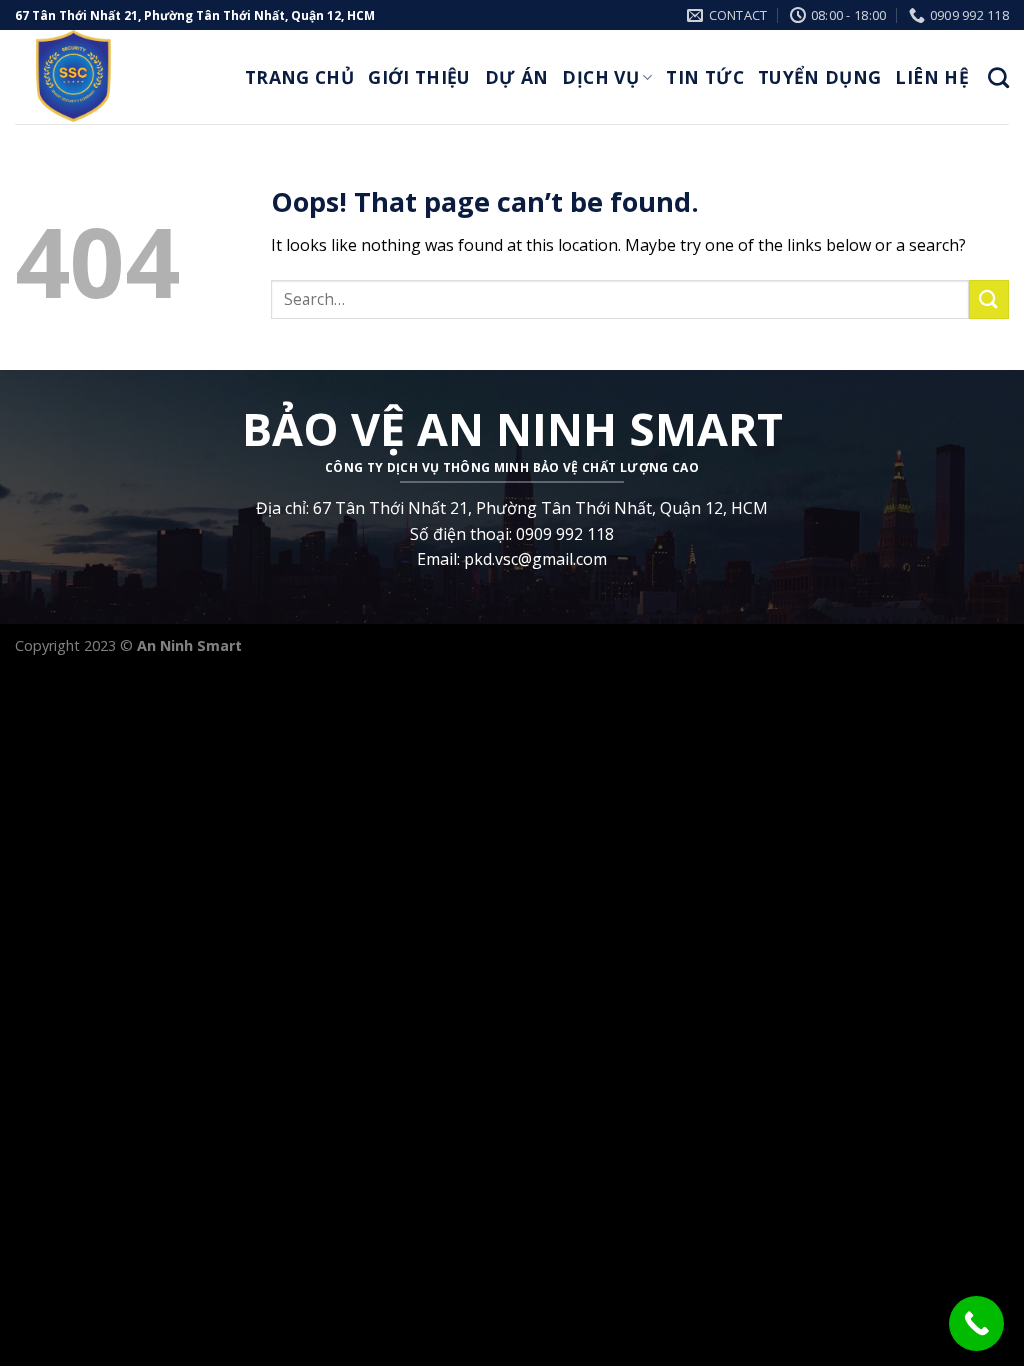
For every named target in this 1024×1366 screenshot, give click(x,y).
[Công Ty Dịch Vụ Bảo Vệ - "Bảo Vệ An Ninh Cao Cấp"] (115, 77)
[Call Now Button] (976, 1323)
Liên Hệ (931, 77)
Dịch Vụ (600, 77)
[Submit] (989, 299)
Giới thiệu (419, 77)
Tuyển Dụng (820, 77)
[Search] (998, 77)
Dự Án (517, 77)
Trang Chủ (299, 77)
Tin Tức (704, 77)
